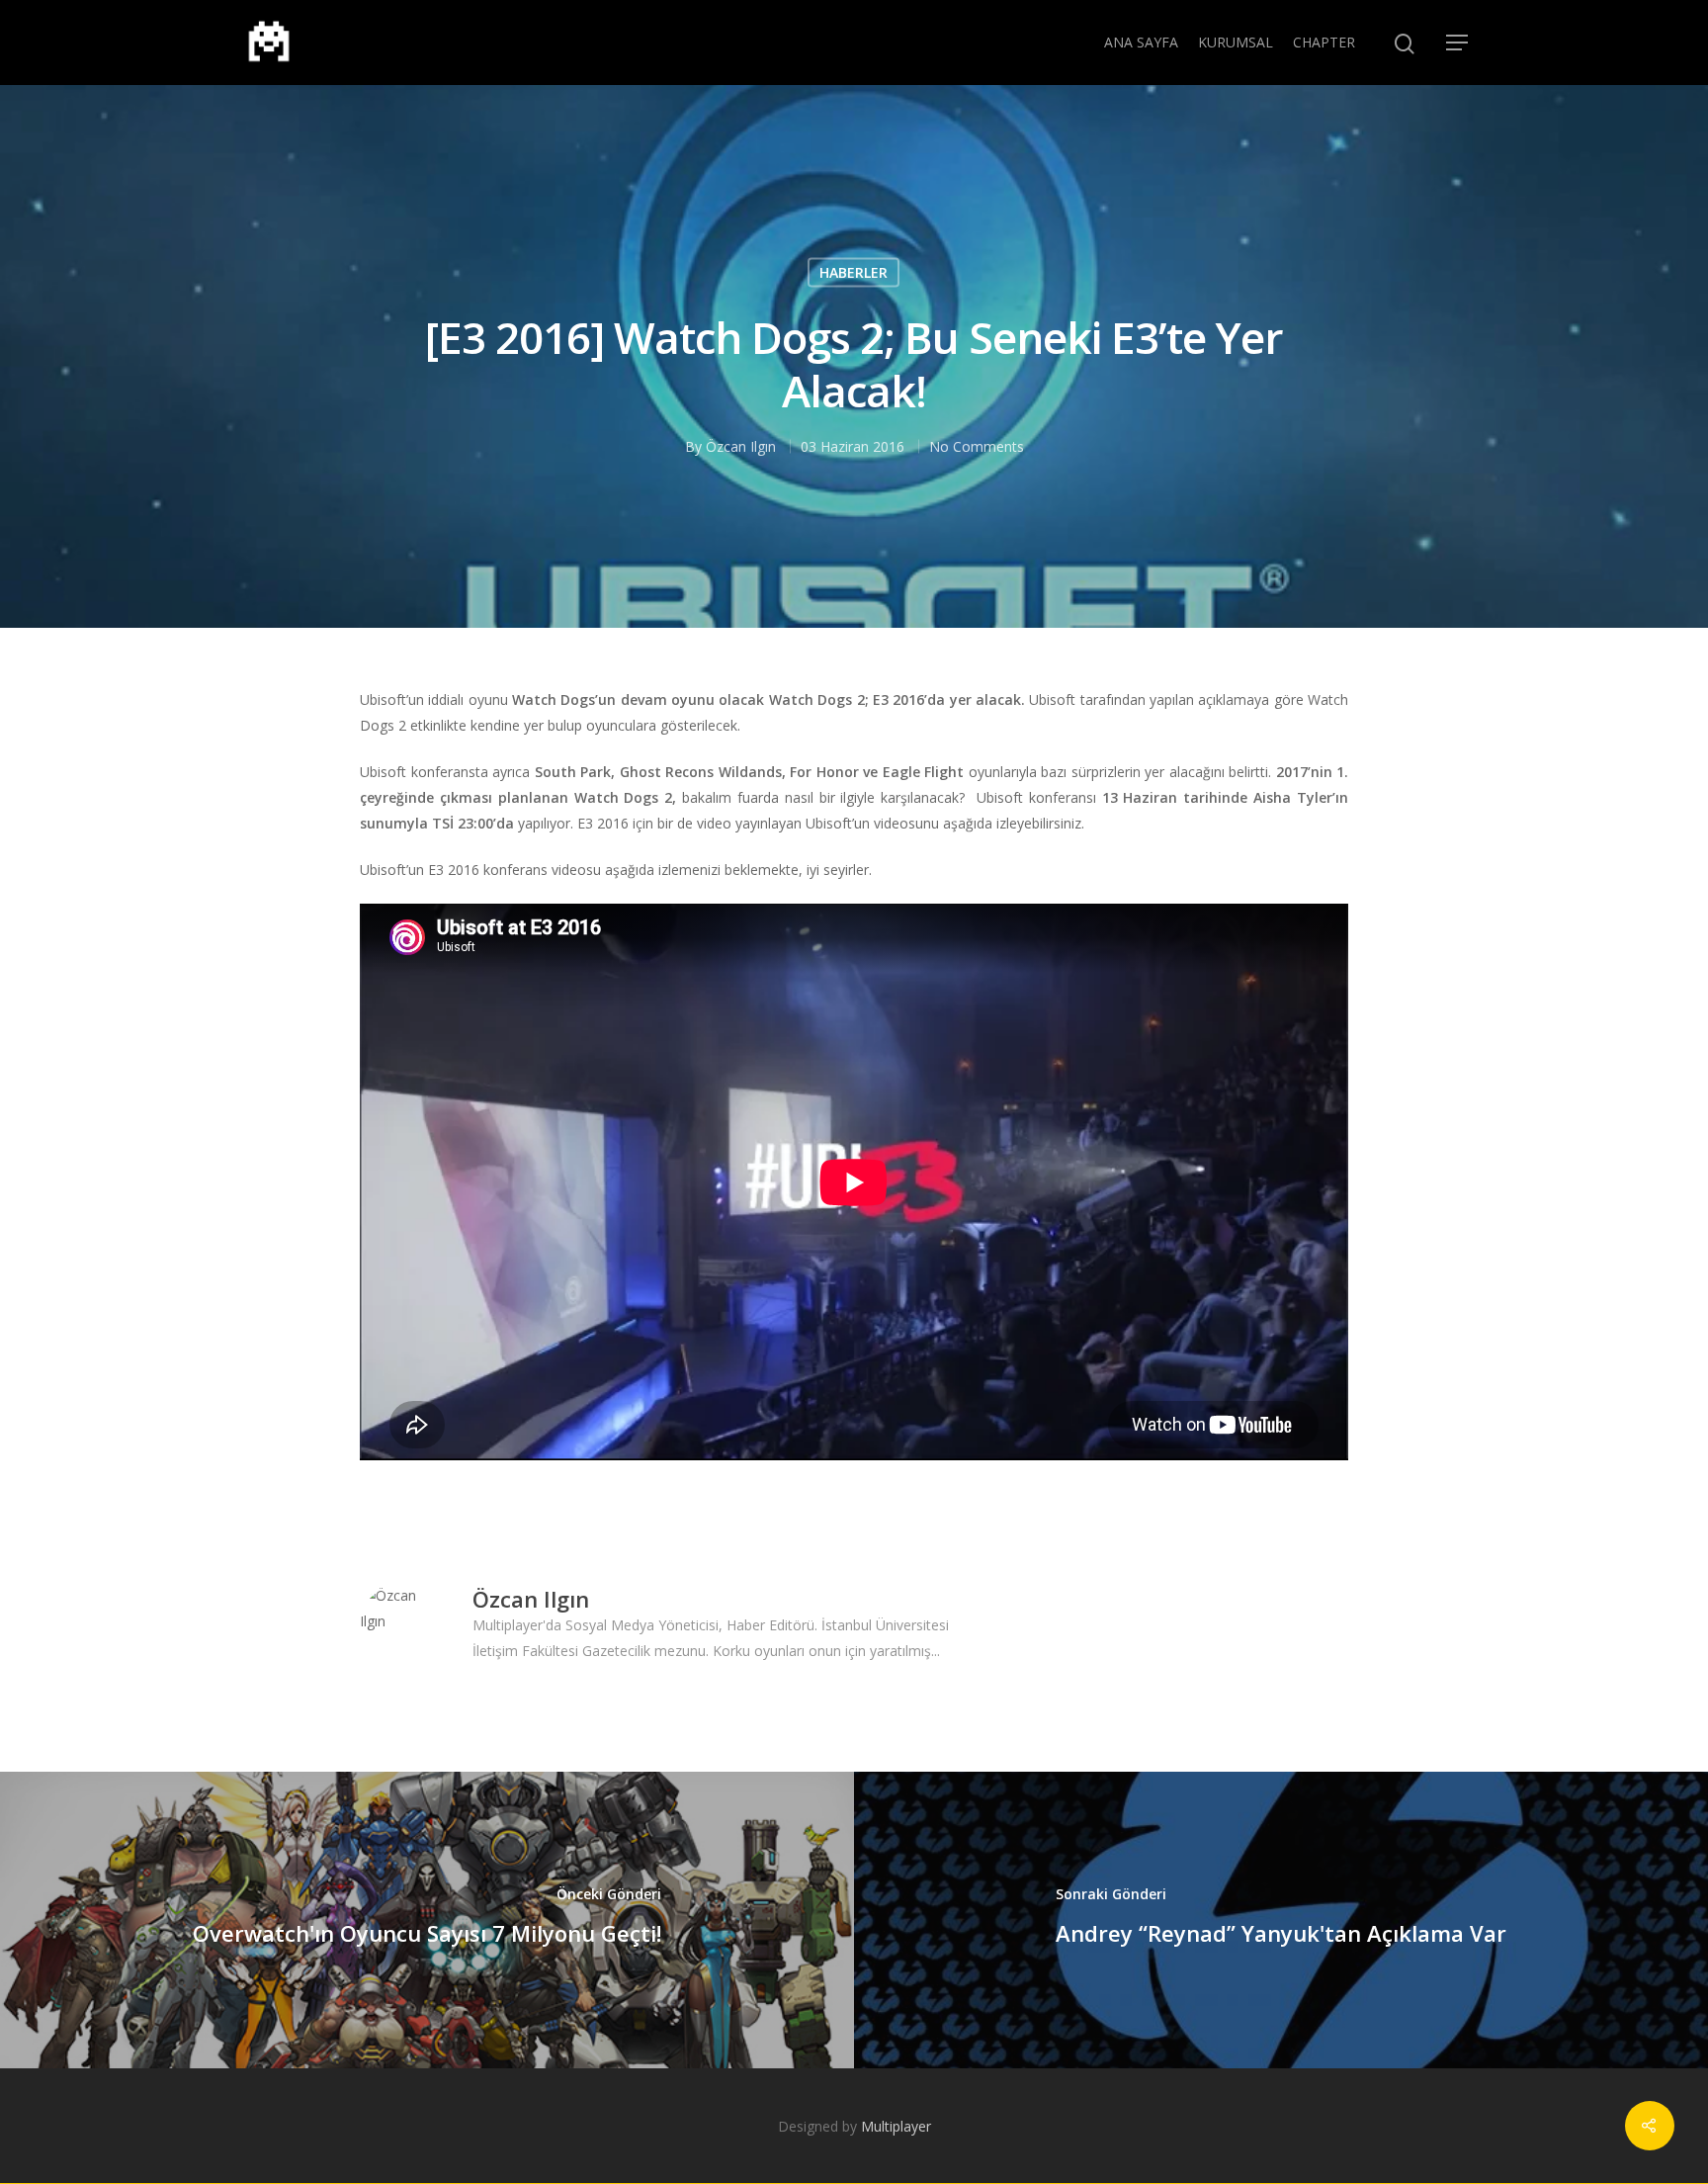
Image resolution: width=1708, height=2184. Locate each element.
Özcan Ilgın (741, 446)
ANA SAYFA (1141, 42)
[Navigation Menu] (1458, 43)
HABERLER (854, 272)
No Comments (977, 446)
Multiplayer (896, 2126)
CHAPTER (1324, 42)
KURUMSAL (1236, 42)
